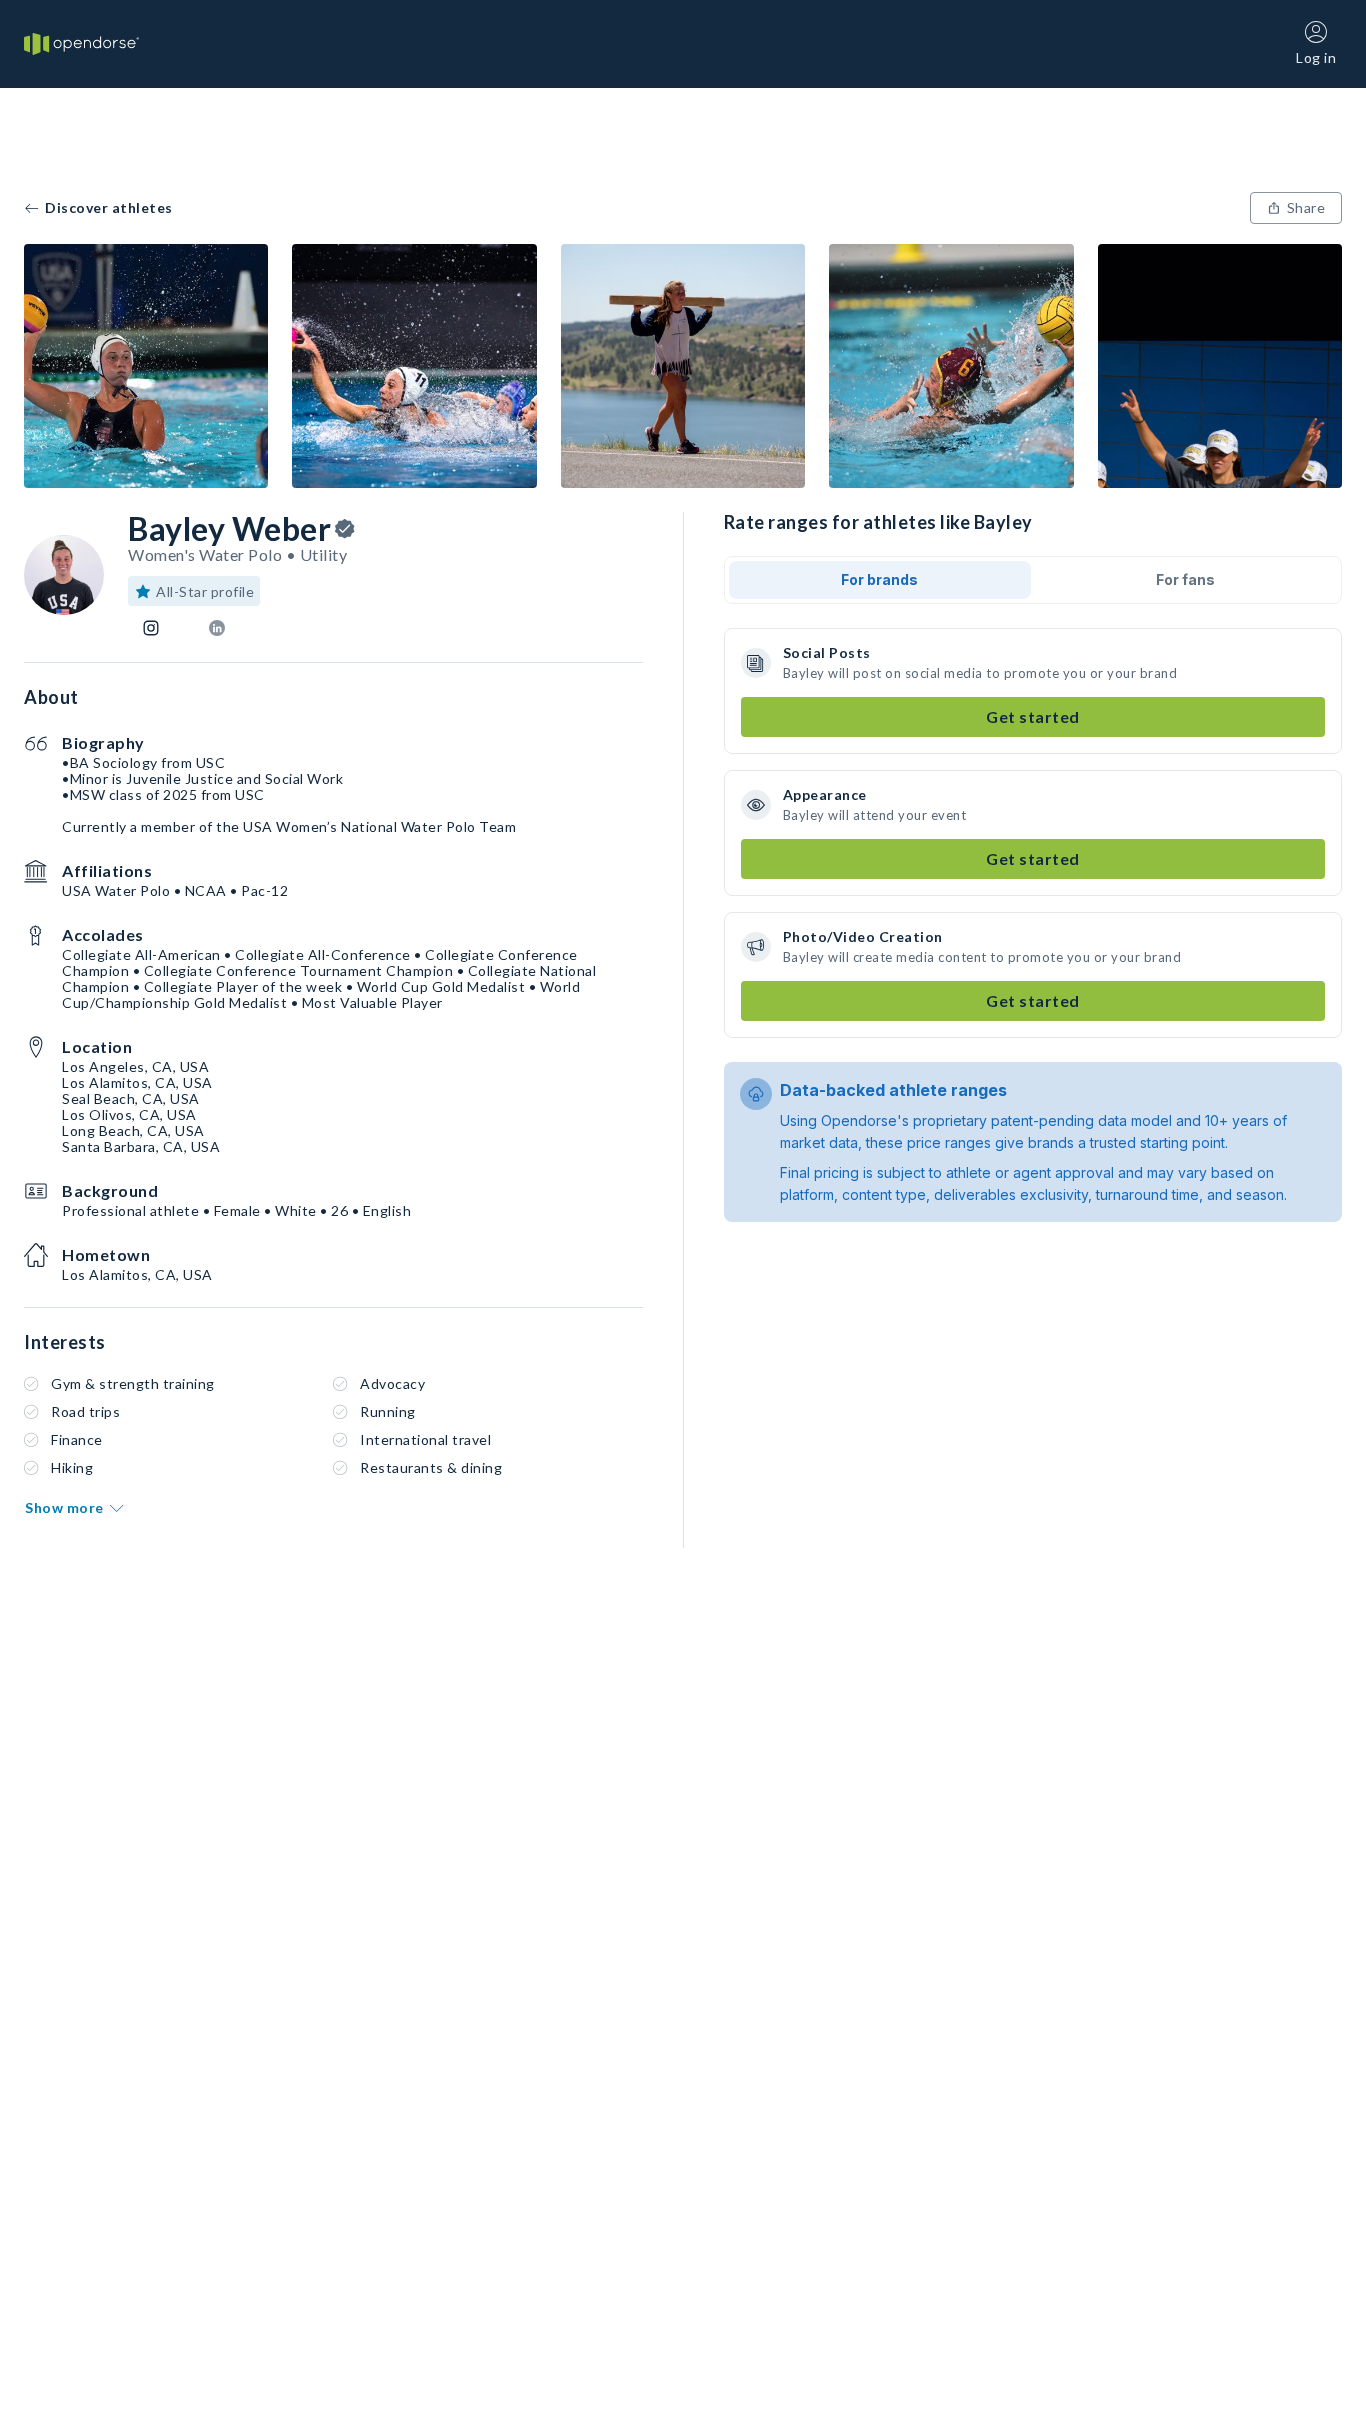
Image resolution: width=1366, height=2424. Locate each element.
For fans (1185, 579)
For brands (879, 579)
